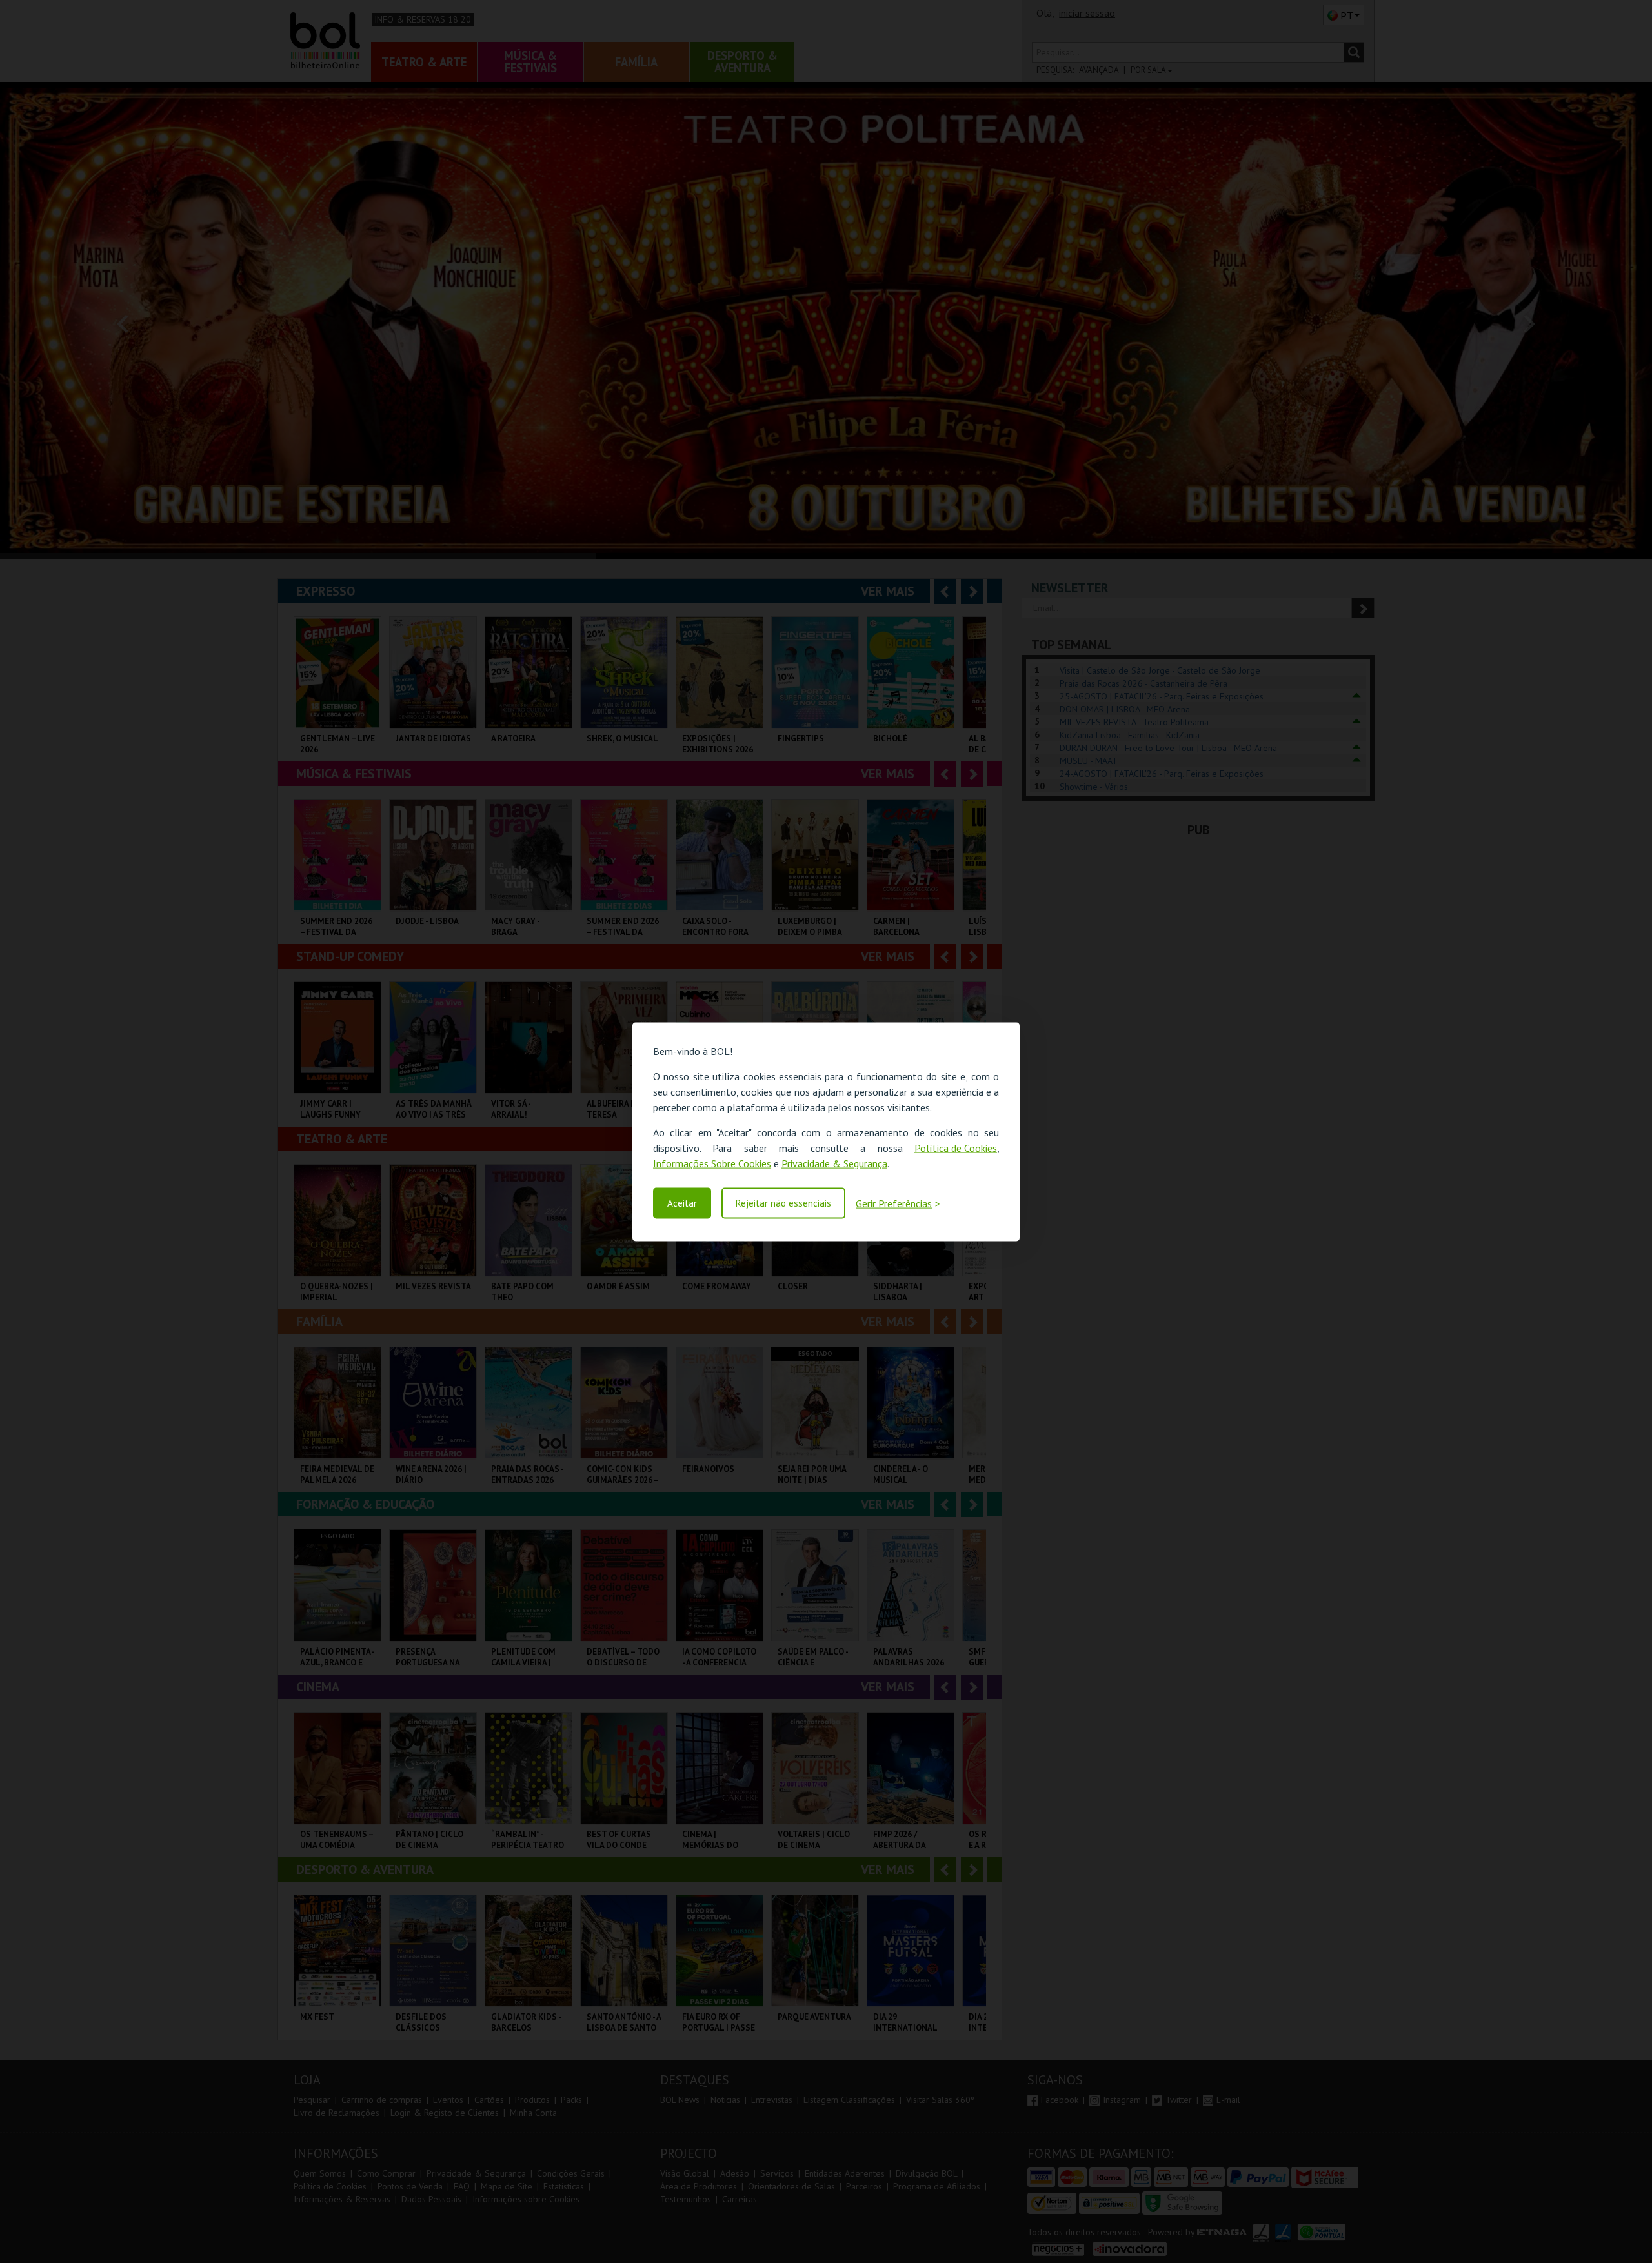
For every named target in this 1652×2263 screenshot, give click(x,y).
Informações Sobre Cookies (712, 1163)
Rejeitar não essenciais (783, 1203)
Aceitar (682, 1203)
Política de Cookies (956, 1147)
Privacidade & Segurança (834, 1163)
